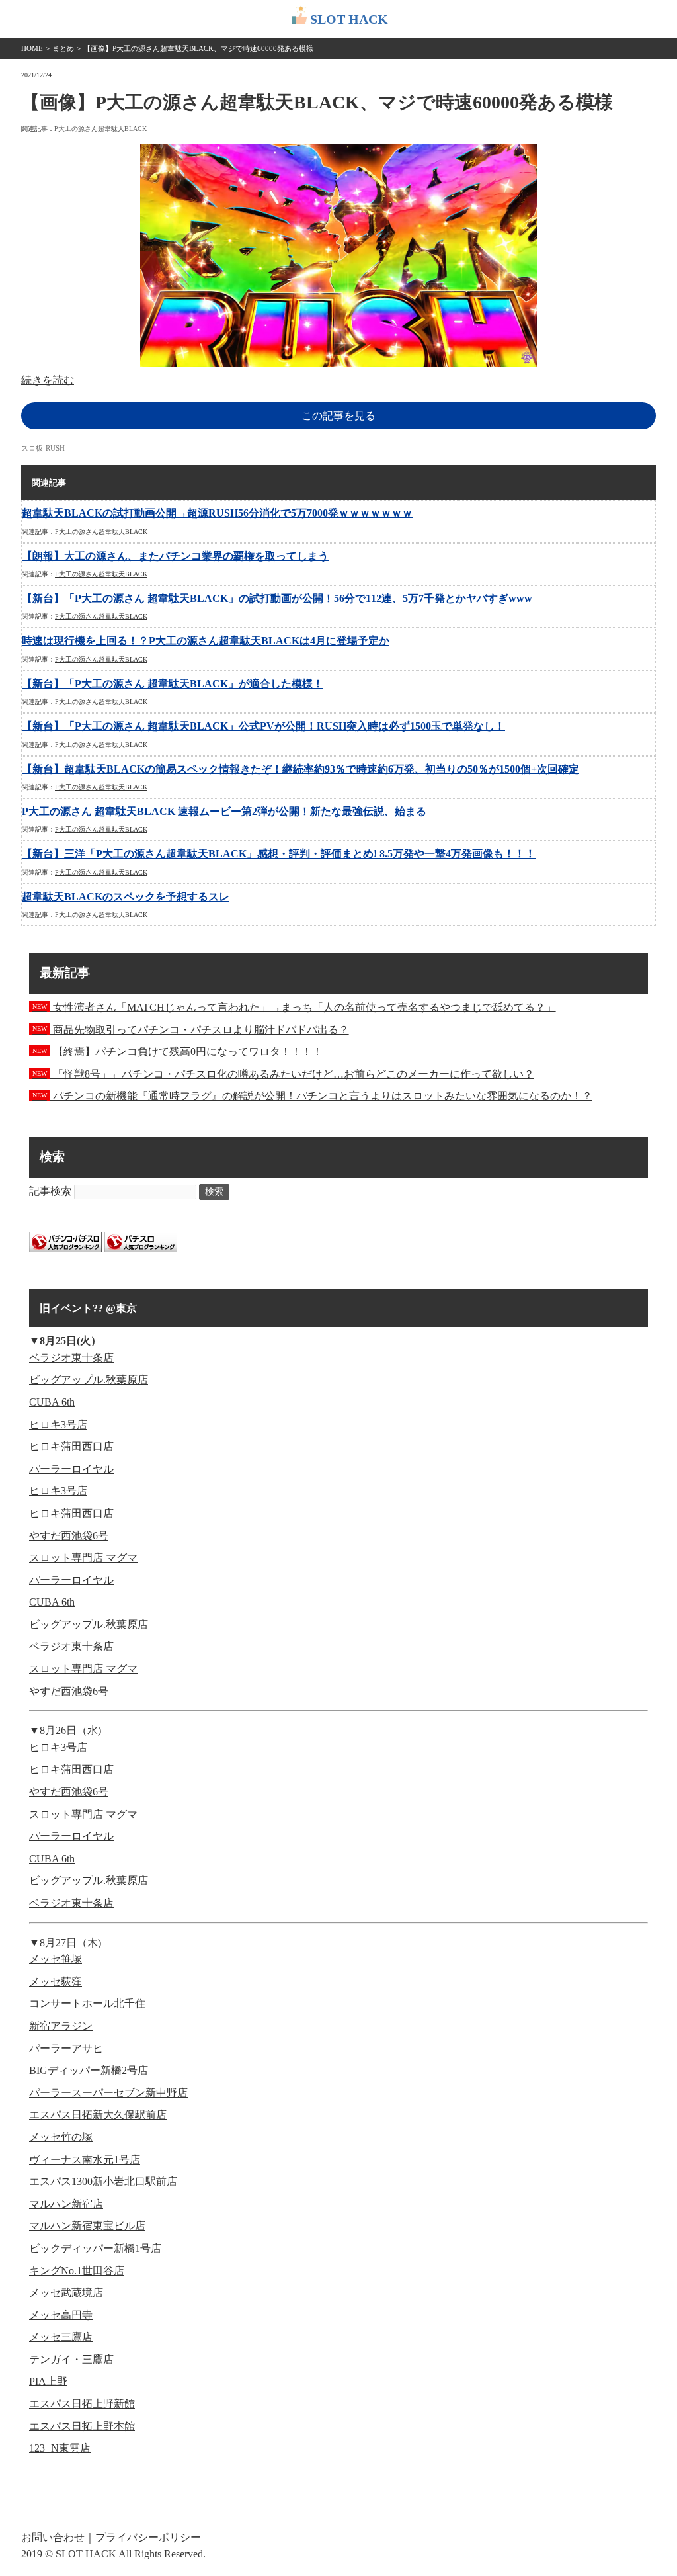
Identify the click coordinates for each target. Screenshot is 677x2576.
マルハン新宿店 (66, 2204)
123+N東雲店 (60, 2448)
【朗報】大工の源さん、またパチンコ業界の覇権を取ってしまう (175, 556)
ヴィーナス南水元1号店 (85, 2160)
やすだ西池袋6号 (69, 1536)
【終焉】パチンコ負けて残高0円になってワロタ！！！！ (178, 1052)
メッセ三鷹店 (61, 2337)
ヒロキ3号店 (58, 1425)
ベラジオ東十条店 (71, 1358)
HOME (32, 48)
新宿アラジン (61, 2026)
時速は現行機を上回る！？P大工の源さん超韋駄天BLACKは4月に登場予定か (206, 641)
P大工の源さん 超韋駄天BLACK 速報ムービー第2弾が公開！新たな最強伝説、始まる (224, 811)
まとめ (63, 48)
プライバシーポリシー (148, 2537)
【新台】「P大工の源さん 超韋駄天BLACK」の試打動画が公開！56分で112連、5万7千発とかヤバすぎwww (277, 598)
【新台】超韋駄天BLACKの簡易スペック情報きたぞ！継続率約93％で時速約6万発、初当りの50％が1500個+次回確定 (300, 769)
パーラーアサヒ (66, 2048)
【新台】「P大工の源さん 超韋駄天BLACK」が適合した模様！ (173, 684)
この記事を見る (338, 416)
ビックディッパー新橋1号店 (95, 2248)
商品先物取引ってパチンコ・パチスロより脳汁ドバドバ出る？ (191, 1030)
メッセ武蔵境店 (66, 2293)
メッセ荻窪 (56, 1982)
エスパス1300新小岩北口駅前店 (103, 2181)
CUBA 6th (52, 1402)
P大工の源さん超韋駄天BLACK (100, 129)
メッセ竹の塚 (61, 2137)
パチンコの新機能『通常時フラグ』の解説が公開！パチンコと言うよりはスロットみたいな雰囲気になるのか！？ (312, 1096)
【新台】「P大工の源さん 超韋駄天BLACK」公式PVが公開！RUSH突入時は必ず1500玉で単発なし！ (263, 726)
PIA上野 (48, 2381)
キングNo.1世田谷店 (77, 2271)
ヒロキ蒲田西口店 (71, 1446)
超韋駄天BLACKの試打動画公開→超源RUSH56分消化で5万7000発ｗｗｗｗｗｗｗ (217, 513)
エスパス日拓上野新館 (82, 2404)
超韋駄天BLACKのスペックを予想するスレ (126, 897)
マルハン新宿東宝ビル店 (87, 2226)
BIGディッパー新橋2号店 (89, 2070)
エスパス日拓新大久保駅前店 (98, 2115)
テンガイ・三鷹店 (71, 2359)
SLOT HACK (349, 19)
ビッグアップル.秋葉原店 (89, 1380)
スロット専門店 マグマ (83, 1558)
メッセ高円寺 (61, 2315)
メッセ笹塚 (56, 1959)
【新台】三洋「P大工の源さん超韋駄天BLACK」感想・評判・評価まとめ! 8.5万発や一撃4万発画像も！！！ (279, 854)
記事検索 (50, 1191)
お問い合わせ (53, 2537)
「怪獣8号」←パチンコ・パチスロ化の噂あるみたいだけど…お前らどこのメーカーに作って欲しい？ (283, 1074)
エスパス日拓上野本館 (82, 2426)
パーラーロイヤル (71, 1469)
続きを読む (48, 380)
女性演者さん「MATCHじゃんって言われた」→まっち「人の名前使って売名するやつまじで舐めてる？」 (294, 1007)
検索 (214, 1192)
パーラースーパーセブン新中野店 (108, 2093)
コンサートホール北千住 (87, 2003)
